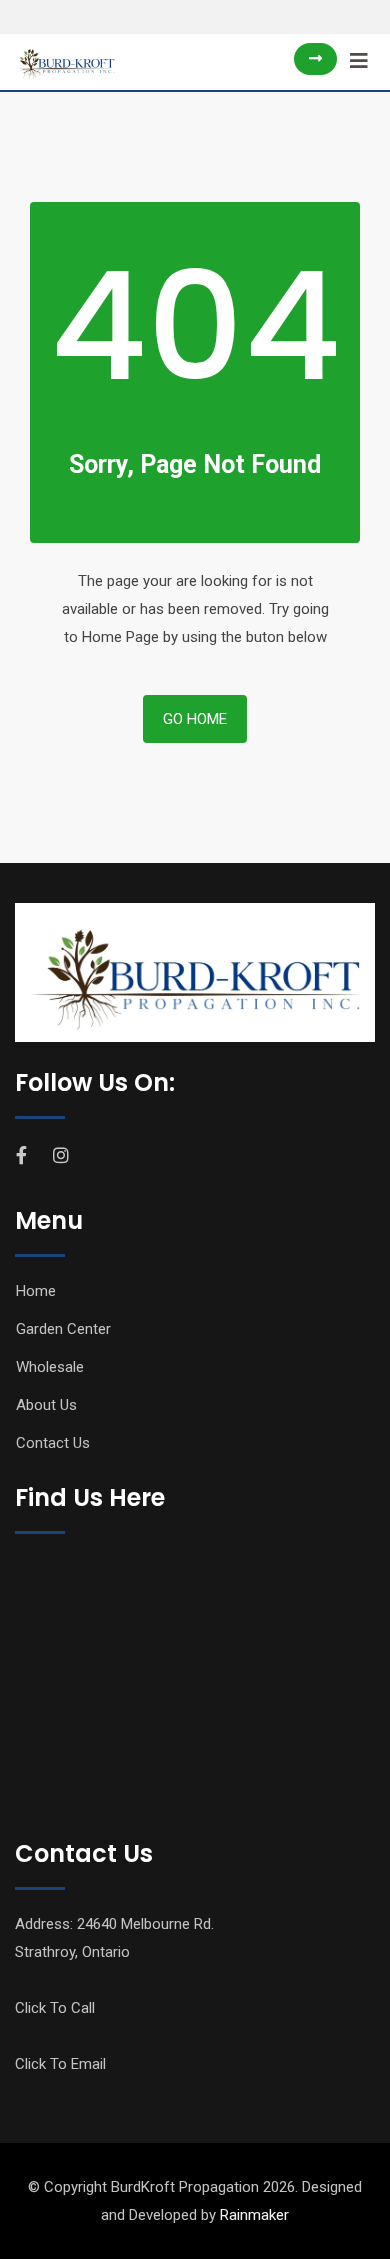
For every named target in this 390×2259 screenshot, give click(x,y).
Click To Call (55, 2008)
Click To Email (60, 2064)
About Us (46, 1405)
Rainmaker (254, 2215)
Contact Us (53, 1443)
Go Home (195, 719)
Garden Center (63, 1329)
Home (36, 1291)
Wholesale (50, 1367)
